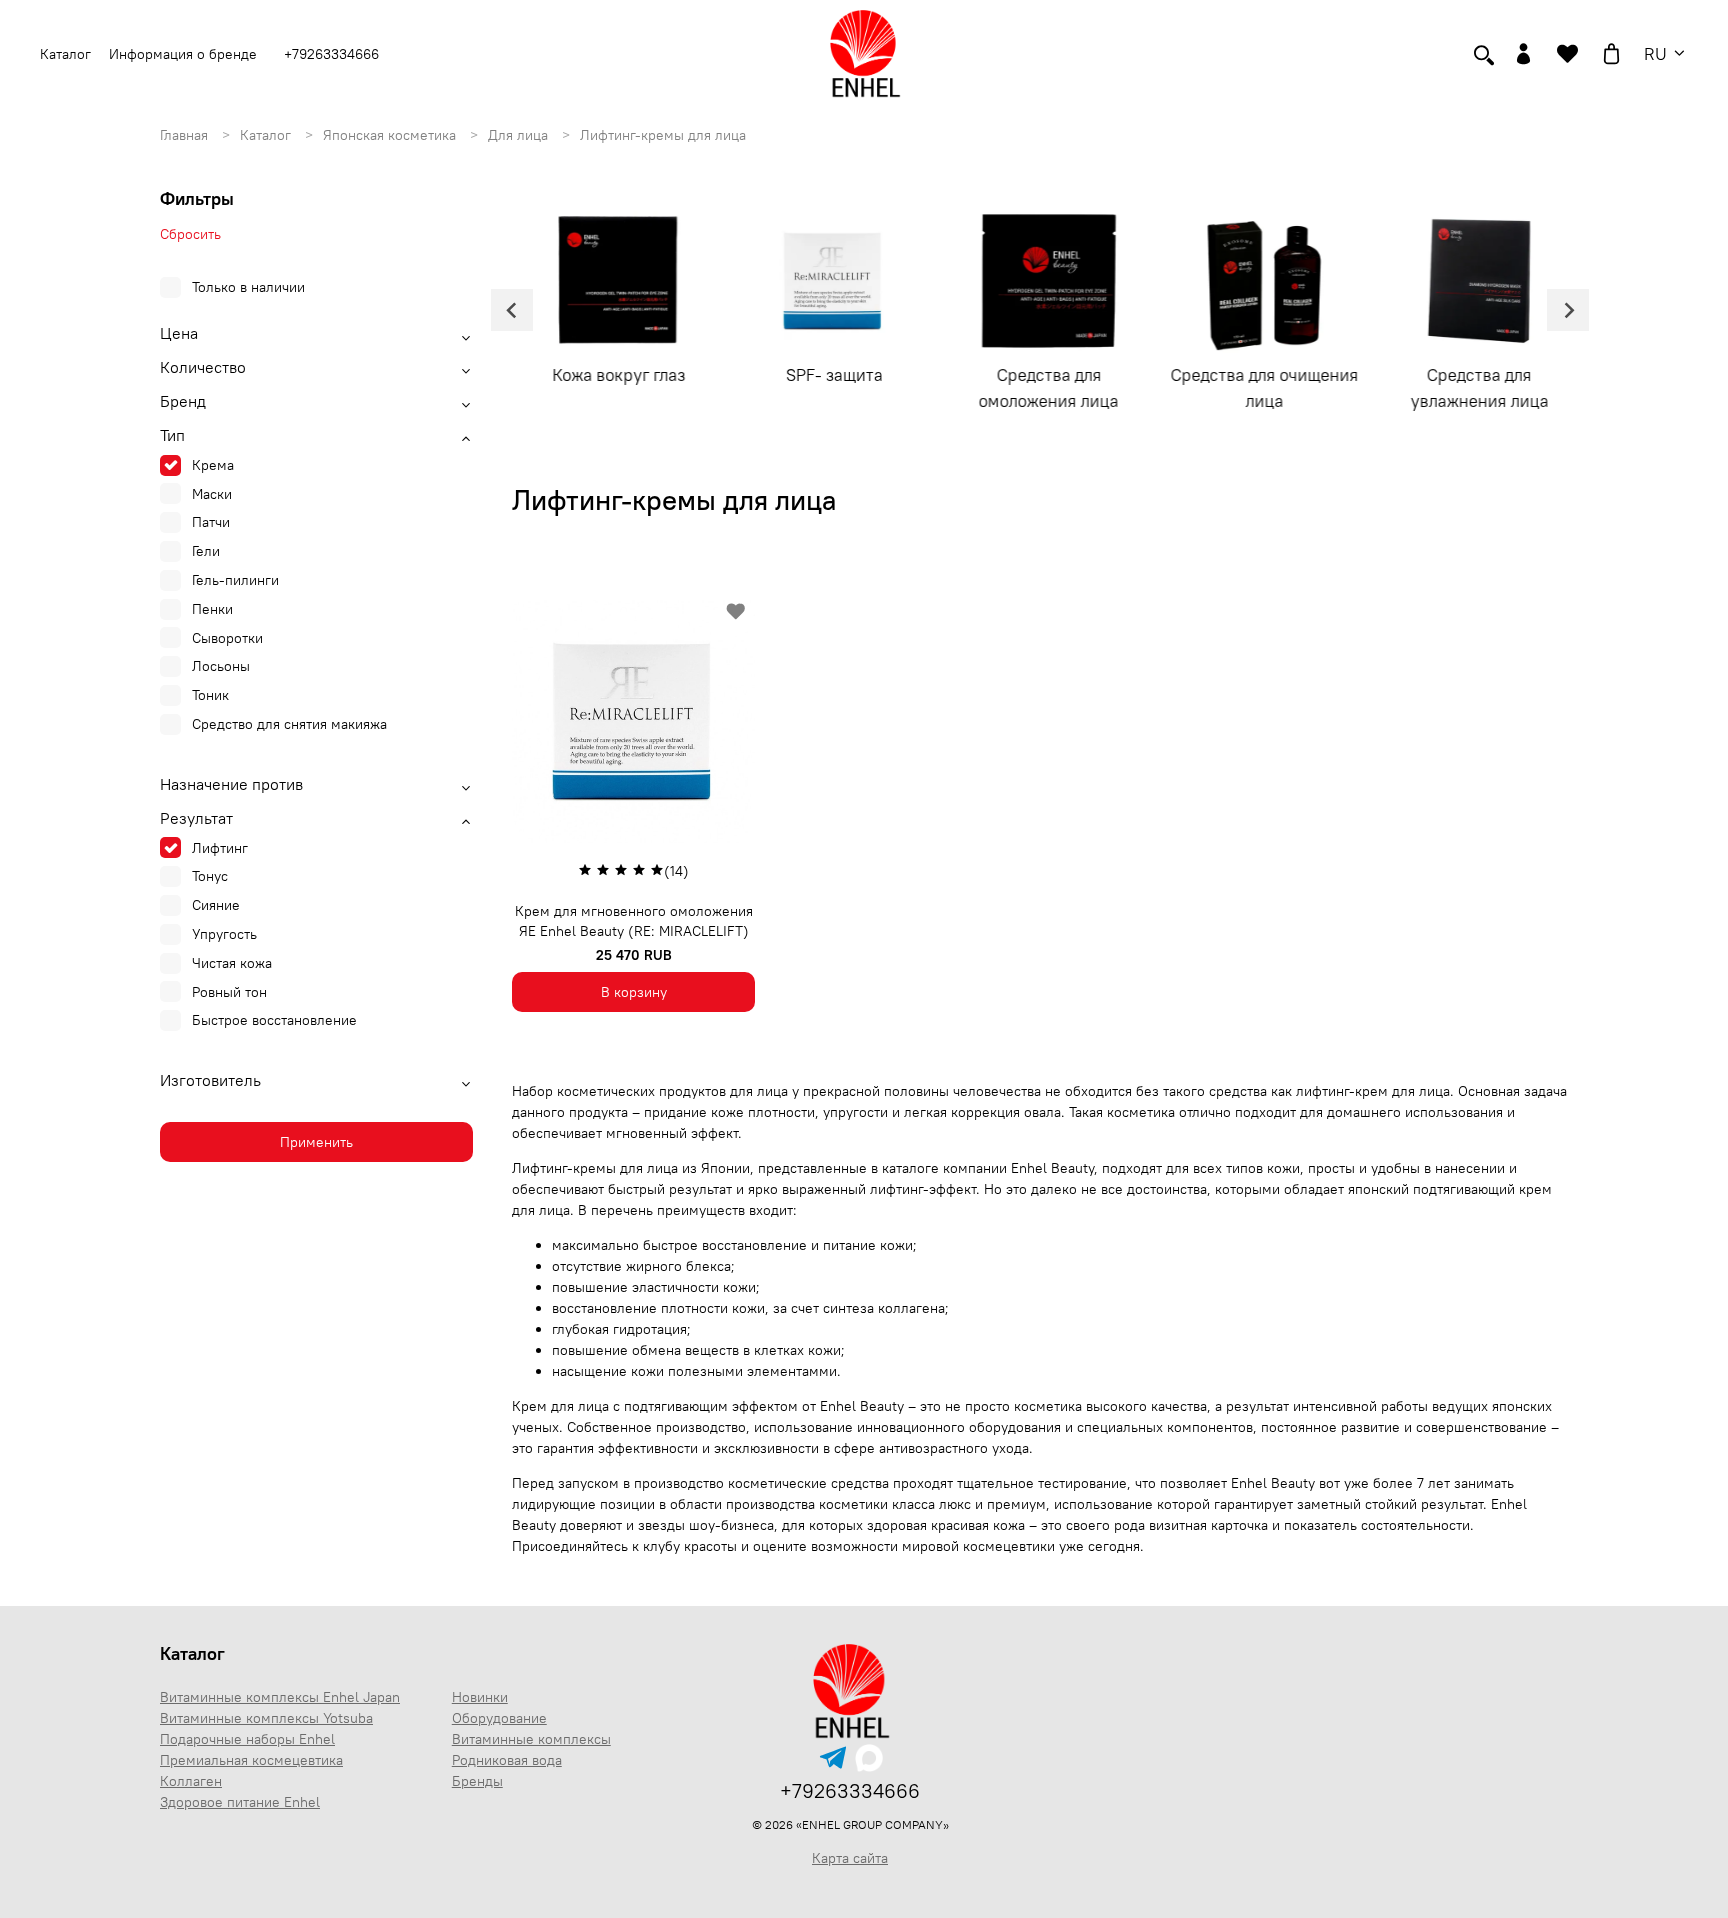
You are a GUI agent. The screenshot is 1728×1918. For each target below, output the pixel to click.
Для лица (520, 135)
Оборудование (499, 1718)
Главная (186, 135)
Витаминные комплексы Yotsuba (266, 1718)
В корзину (634, 992)
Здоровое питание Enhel (240, 1802)
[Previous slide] (512, 310)
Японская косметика (391, 135)
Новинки (480, 1697)
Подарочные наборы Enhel (247, 1739)
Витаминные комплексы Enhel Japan (280, 1697)
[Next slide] (1568, 310)
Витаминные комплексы (531, 1739)
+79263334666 (331, 54)
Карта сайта (850, 1858)
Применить (316, 1142)
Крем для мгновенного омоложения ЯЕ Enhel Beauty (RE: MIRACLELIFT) (634, 921)
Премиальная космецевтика (251, 1760)
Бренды (477, 1781)
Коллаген (191, 1781)
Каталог (267, 135)
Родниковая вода (507, 1760)
